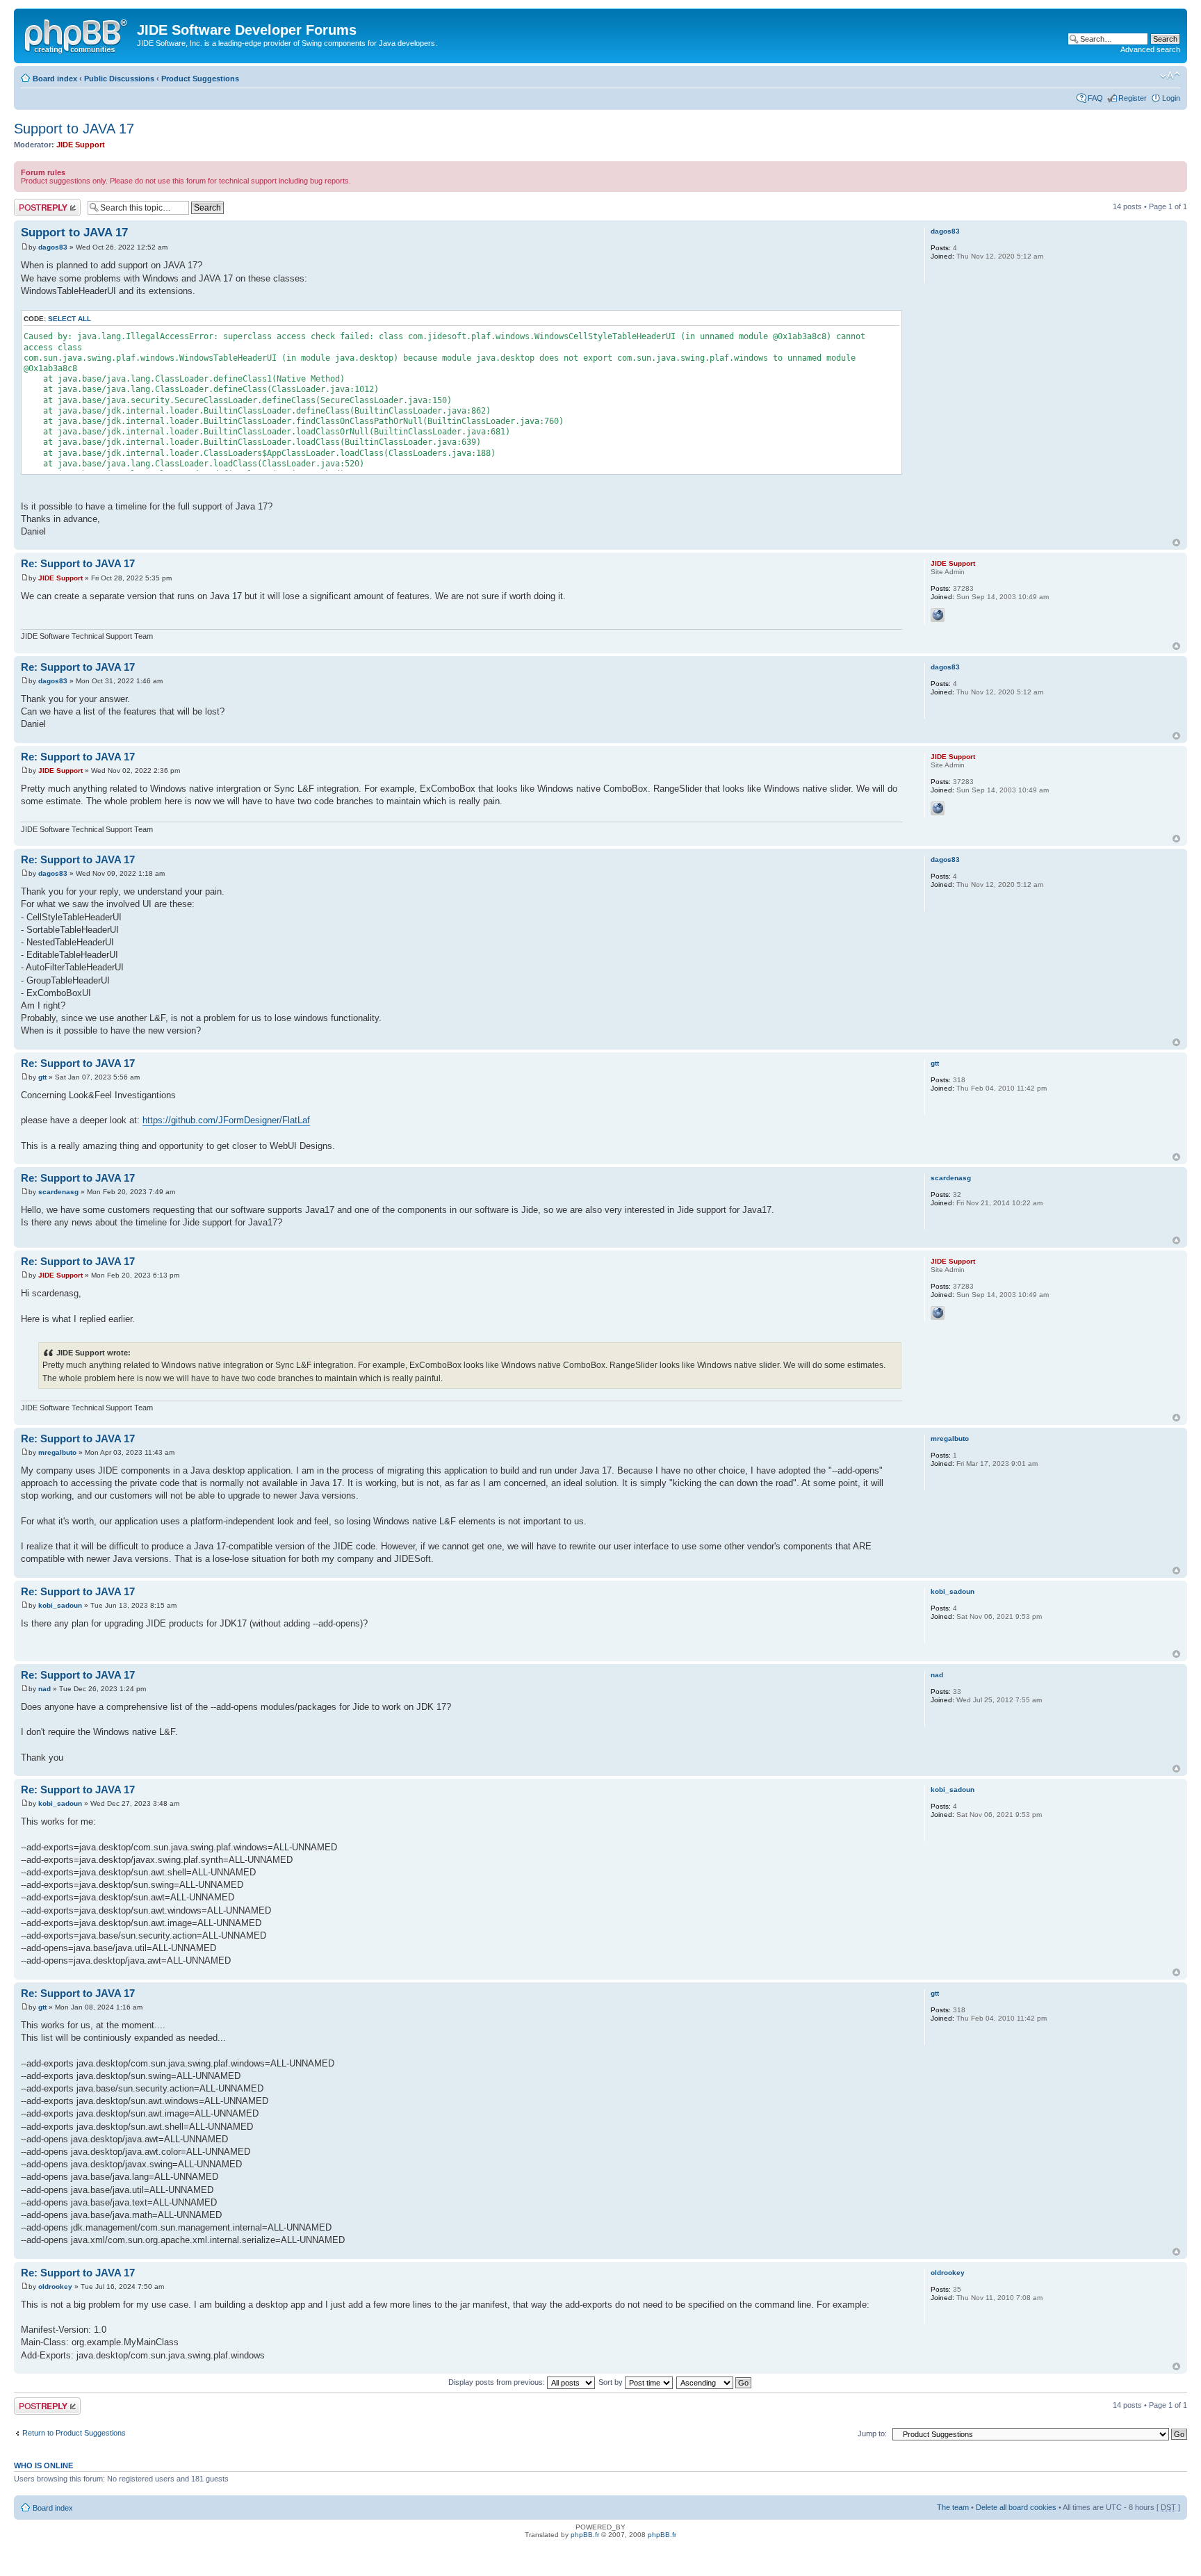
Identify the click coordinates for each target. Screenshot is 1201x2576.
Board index (55, 79)
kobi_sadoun (60, 1605)
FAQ (1095, 98)
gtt (42, 1077)
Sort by (612, 2382)
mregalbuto (57, 1452)
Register (1133, 98)
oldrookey (55, 2286)
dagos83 (53, 247)
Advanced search (1150, 49)
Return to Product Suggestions (74, 2433)
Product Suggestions (200, 79)
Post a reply (34, 203)
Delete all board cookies (1016, 2507)
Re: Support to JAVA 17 (78, 563)
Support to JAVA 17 (74, 129)
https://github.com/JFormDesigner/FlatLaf (226, 1120)
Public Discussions (119, 79)
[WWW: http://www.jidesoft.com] (938, 615)
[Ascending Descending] (714, 2382)
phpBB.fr (585, 2535)
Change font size (1170, 76)
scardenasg (58, 1192)
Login (1171, 98)
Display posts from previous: (498, 2382)
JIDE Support (81, 145)
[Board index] (77, 34)
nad (44, 1689)
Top (1176, 543)
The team (953, 2507)
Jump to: (872, 2434)
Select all (70, 319)
